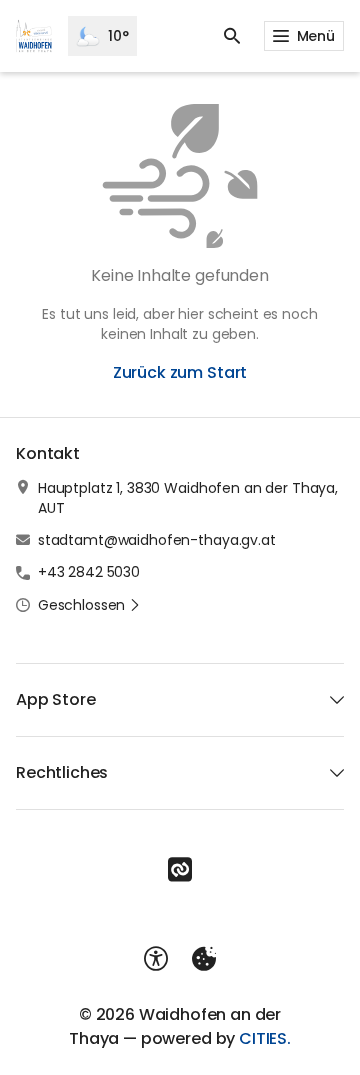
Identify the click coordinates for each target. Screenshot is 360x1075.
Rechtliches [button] (62, 772)
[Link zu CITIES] (180, 870)
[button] (89, 605)
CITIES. (265, 1038)
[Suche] (232, 36)
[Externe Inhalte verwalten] (204, 959)
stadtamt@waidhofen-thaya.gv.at (157, 540)
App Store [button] (56, 699)
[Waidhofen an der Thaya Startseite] (34, 36)
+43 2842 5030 (89, 572)
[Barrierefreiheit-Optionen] (156, 959)
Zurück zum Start (180, 372)
